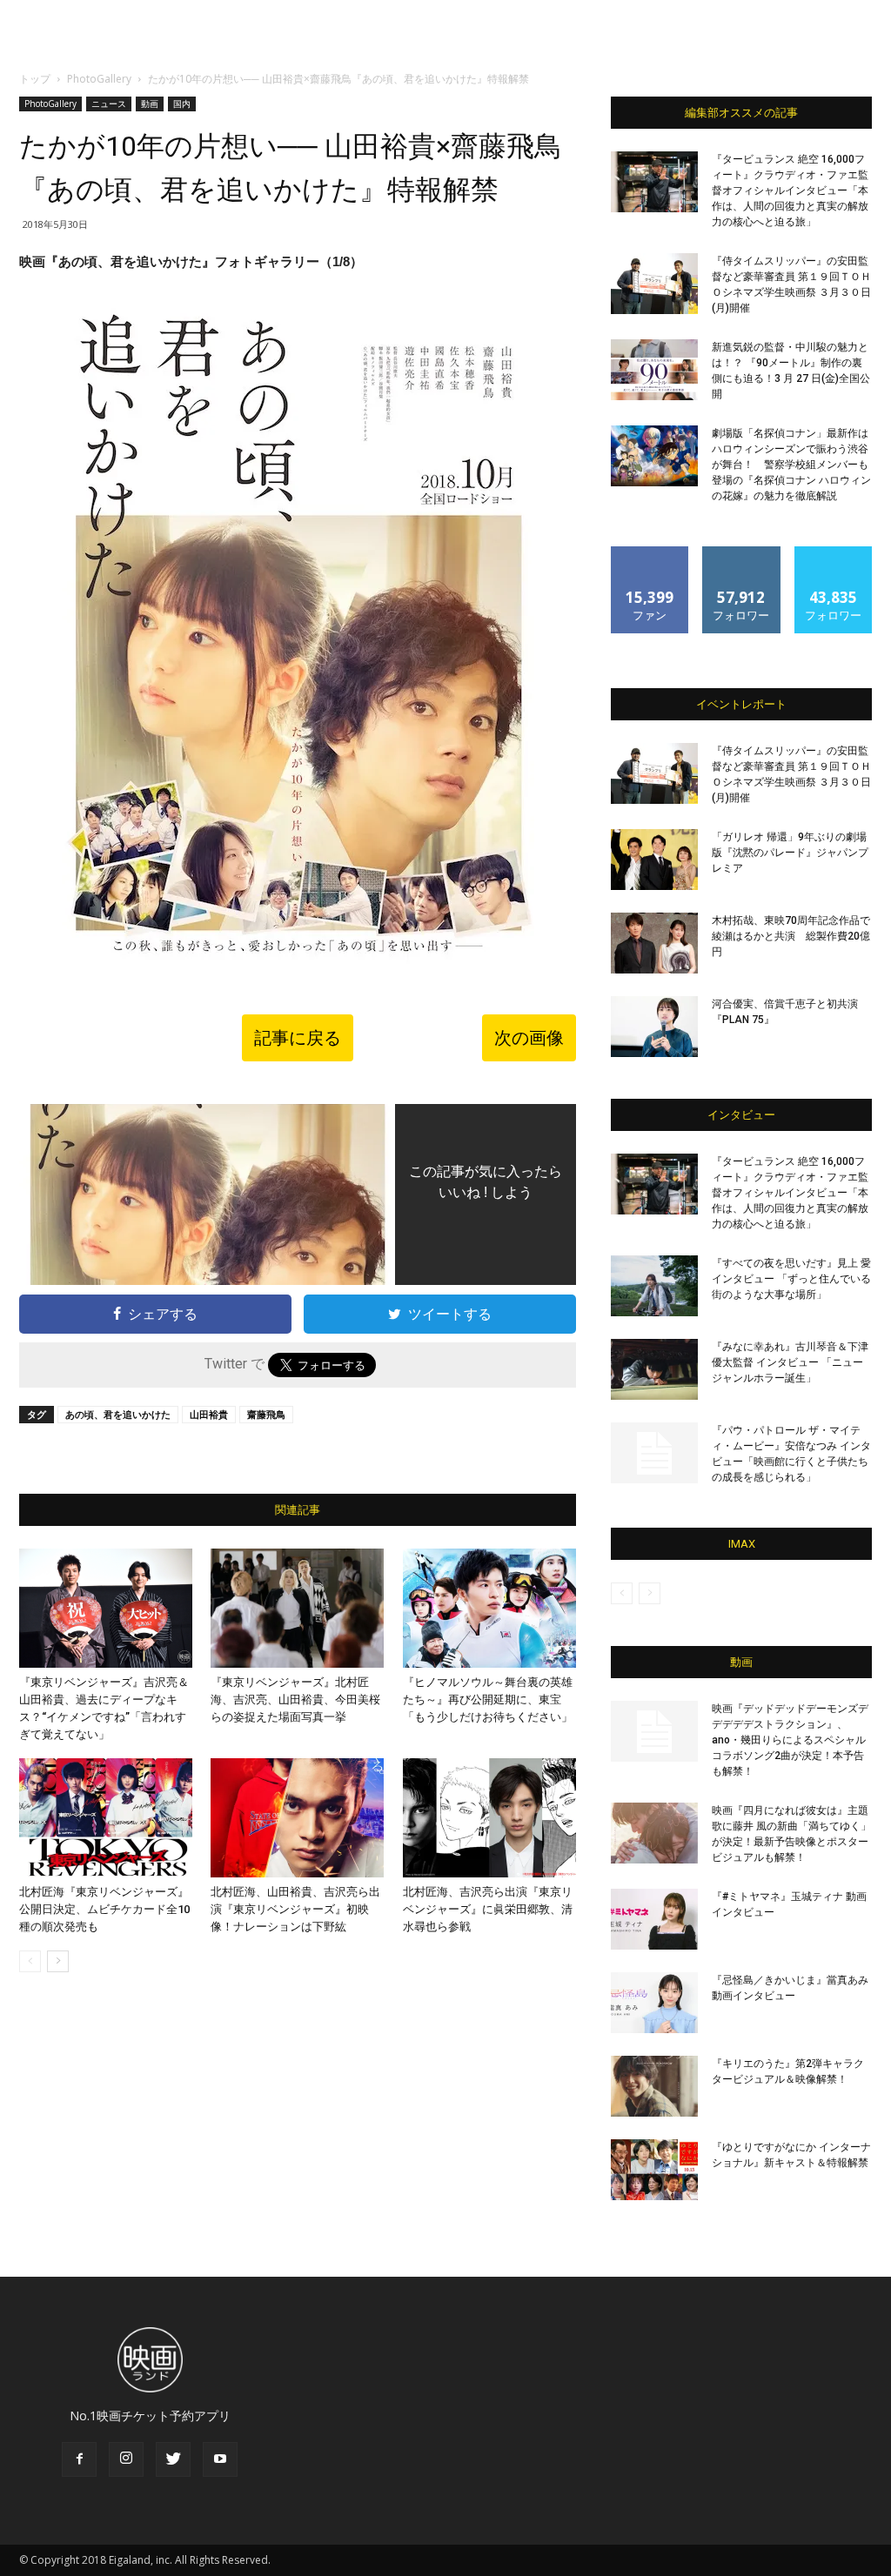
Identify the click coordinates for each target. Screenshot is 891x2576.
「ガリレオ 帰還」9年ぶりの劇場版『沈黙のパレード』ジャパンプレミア (790, 853)
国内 (182, 104)
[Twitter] (173, 2459)
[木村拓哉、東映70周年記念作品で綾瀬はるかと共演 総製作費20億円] (654, 943)
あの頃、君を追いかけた (118, 1414)
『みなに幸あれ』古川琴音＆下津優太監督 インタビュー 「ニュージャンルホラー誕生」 (790, 1362)
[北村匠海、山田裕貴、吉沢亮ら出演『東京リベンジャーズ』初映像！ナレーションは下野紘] (297, 1818)
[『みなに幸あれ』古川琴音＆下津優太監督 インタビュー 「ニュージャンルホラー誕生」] (654, 1369)
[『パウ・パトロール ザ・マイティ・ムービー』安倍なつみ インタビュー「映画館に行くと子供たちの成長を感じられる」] (654, 1453)
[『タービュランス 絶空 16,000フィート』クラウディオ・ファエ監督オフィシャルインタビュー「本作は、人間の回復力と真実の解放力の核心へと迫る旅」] (654, 182)
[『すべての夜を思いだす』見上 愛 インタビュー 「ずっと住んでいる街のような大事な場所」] (654, 1286)
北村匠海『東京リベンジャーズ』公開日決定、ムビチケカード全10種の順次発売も (104, 1909)
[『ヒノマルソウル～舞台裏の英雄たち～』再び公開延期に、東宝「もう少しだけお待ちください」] (489, 1608)
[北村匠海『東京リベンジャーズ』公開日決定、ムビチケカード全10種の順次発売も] (106, 1818)
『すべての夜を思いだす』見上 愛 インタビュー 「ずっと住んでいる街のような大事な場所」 (791, 1279)
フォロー (741, 553)
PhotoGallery (99, 79)
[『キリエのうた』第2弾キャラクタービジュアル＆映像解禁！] (654, 2086)
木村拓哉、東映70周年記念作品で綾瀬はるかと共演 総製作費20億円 (791, 936)
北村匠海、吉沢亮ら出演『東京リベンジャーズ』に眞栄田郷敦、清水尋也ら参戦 (488, 1909)
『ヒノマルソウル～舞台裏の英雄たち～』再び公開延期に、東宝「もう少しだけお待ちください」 (488, 1699)
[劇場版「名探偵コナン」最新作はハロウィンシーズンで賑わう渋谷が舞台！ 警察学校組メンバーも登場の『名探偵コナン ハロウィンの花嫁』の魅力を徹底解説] (654, 456)
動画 (150, 104)
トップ (35, 79)
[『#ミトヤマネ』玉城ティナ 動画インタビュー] (654, 1919)
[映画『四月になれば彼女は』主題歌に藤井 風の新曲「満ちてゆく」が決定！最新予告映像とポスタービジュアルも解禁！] (654, 1833)
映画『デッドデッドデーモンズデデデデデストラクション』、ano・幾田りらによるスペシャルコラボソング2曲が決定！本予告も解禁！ (790, 1740)
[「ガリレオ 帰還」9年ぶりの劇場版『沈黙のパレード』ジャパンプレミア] (654, 860)
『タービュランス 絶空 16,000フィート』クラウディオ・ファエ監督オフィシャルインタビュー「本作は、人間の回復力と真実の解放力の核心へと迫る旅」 (790, 191)
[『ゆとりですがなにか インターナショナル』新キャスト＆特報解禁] (654, 2170)
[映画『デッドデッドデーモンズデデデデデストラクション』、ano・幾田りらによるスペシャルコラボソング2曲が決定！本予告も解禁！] (654, 1731)
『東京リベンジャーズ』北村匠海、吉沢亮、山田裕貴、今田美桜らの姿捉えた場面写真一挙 (295, 1699)
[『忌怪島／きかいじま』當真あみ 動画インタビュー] (654, 2003)
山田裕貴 (209, 1414)
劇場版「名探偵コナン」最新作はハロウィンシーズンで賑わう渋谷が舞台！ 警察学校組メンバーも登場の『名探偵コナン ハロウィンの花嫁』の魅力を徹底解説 (791, 465)
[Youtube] (220, 2459)
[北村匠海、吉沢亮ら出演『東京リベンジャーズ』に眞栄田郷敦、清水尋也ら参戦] (489, 1818)
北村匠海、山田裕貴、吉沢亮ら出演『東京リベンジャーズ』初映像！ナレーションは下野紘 (295, 1909)
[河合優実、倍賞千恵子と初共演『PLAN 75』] (654, 1027)
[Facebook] (79, 2459)
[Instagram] (126, 2459)
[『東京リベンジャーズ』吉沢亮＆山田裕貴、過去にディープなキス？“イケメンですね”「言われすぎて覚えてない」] (106, 1608)
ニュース (109, 104)
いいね (650, 553)
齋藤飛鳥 (266, 1414)
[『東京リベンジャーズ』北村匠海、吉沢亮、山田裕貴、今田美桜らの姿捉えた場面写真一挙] (297, 1608)
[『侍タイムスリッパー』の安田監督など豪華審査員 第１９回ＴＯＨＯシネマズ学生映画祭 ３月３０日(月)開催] (654, 284)
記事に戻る (298, 1038)
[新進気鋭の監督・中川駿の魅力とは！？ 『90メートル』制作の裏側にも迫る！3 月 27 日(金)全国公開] (654, 370)
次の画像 (529, 1038)
